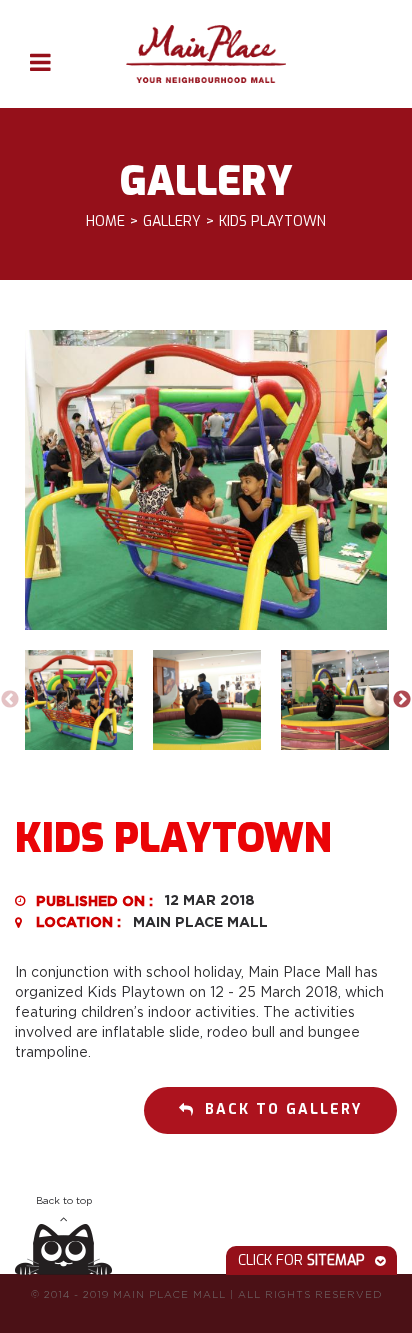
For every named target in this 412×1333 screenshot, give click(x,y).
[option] (206, 480)
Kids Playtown (272, 222)
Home (105, 222)
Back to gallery (283, 1109)
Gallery (172, 222)
